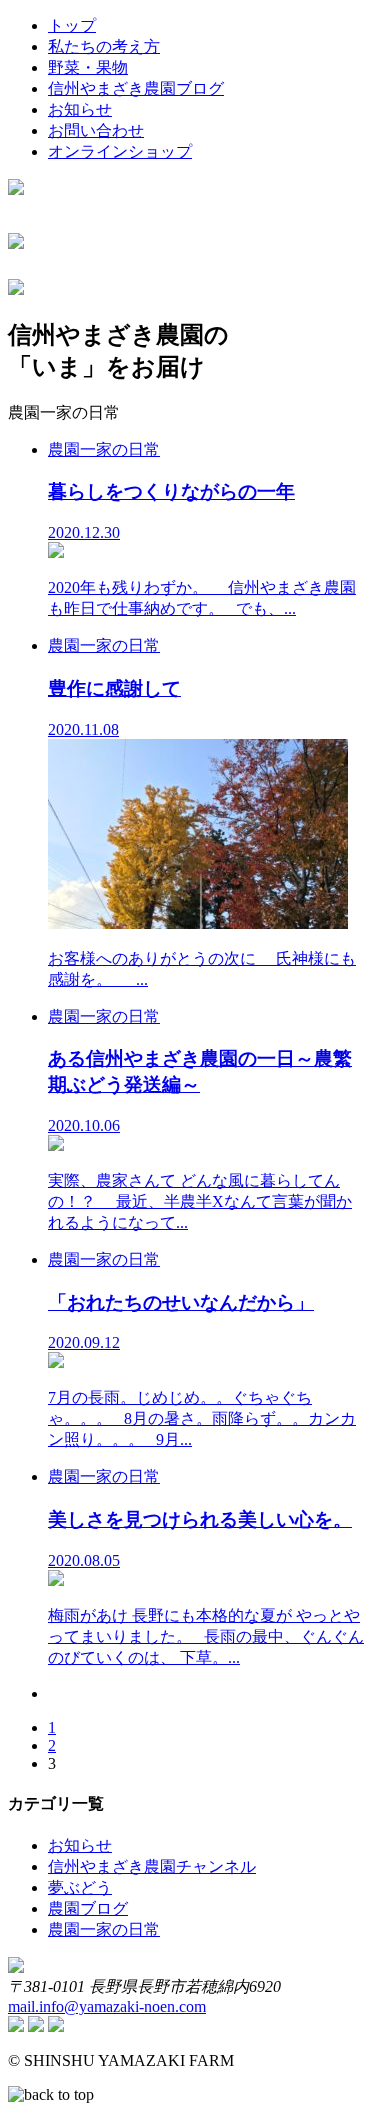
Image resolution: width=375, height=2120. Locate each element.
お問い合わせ (96, 130)
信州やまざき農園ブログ (136, 88)
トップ (72, 25)
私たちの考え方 (104, 46)
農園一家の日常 (104, 1929)
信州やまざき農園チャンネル (152, 1866)
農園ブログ (88, 1908)
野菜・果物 (88, 67)
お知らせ (80, 109)
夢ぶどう (80, 1887)
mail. (107, 2006)
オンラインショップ (120, 151)
